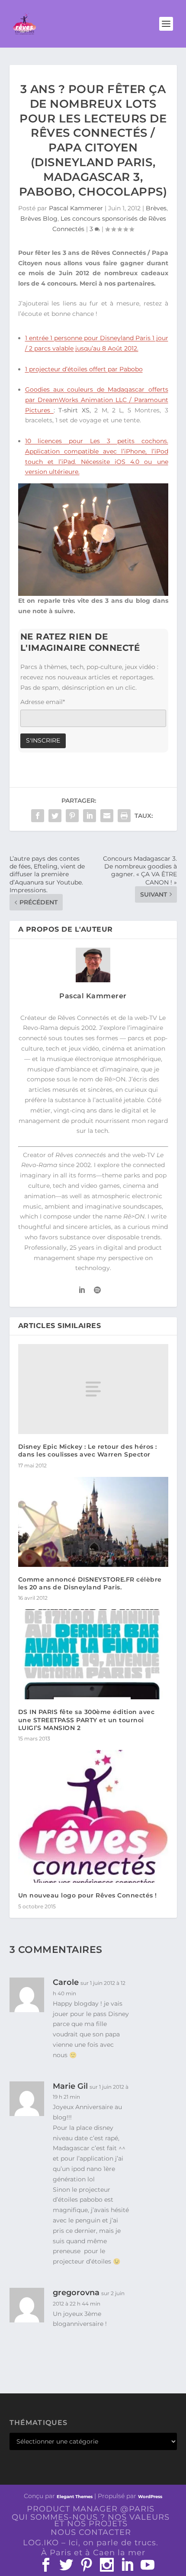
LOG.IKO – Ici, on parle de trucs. (91, 2543)
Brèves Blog (39, 219)
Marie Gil (70, 2086)
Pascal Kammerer (76, 208)
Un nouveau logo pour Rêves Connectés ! (88, 1895)
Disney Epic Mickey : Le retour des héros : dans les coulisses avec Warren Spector (88, 1450)
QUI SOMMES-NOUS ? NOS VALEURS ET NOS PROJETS (91, 2520)
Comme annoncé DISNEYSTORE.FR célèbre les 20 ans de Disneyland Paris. (90, 1583)
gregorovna (76, 2293)
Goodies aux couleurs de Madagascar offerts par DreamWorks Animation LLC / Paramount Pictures (97, 400)
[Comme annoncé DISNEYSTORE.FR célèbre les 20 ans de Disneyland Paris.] (93, 1522)
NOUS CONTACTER (91, 2532)
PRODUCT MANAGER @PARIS (91, 2509)
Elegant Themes (75, 2497)
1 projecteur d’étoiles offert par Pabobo (84, 369)
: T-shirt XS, (72, 410)
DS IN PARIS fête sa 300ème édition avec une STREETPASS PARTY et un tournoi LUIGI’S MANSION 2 (87, 1720)
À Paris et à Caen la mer (93, 2553)
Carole (66, 1982)
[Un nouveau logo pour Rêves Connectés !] (93, 1816)
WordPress (150, 2497)
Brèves (156, 208)
